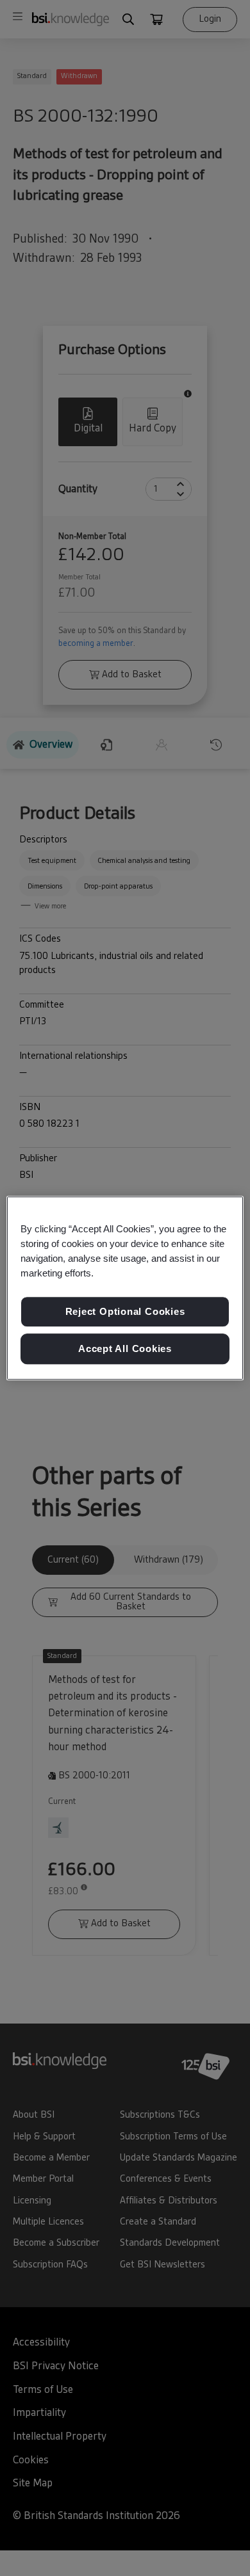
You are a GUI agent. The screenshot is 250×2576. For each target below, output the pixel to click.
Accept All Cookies (125, 1348)
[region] (125, 1288)
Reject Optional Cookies (125, 1312)
